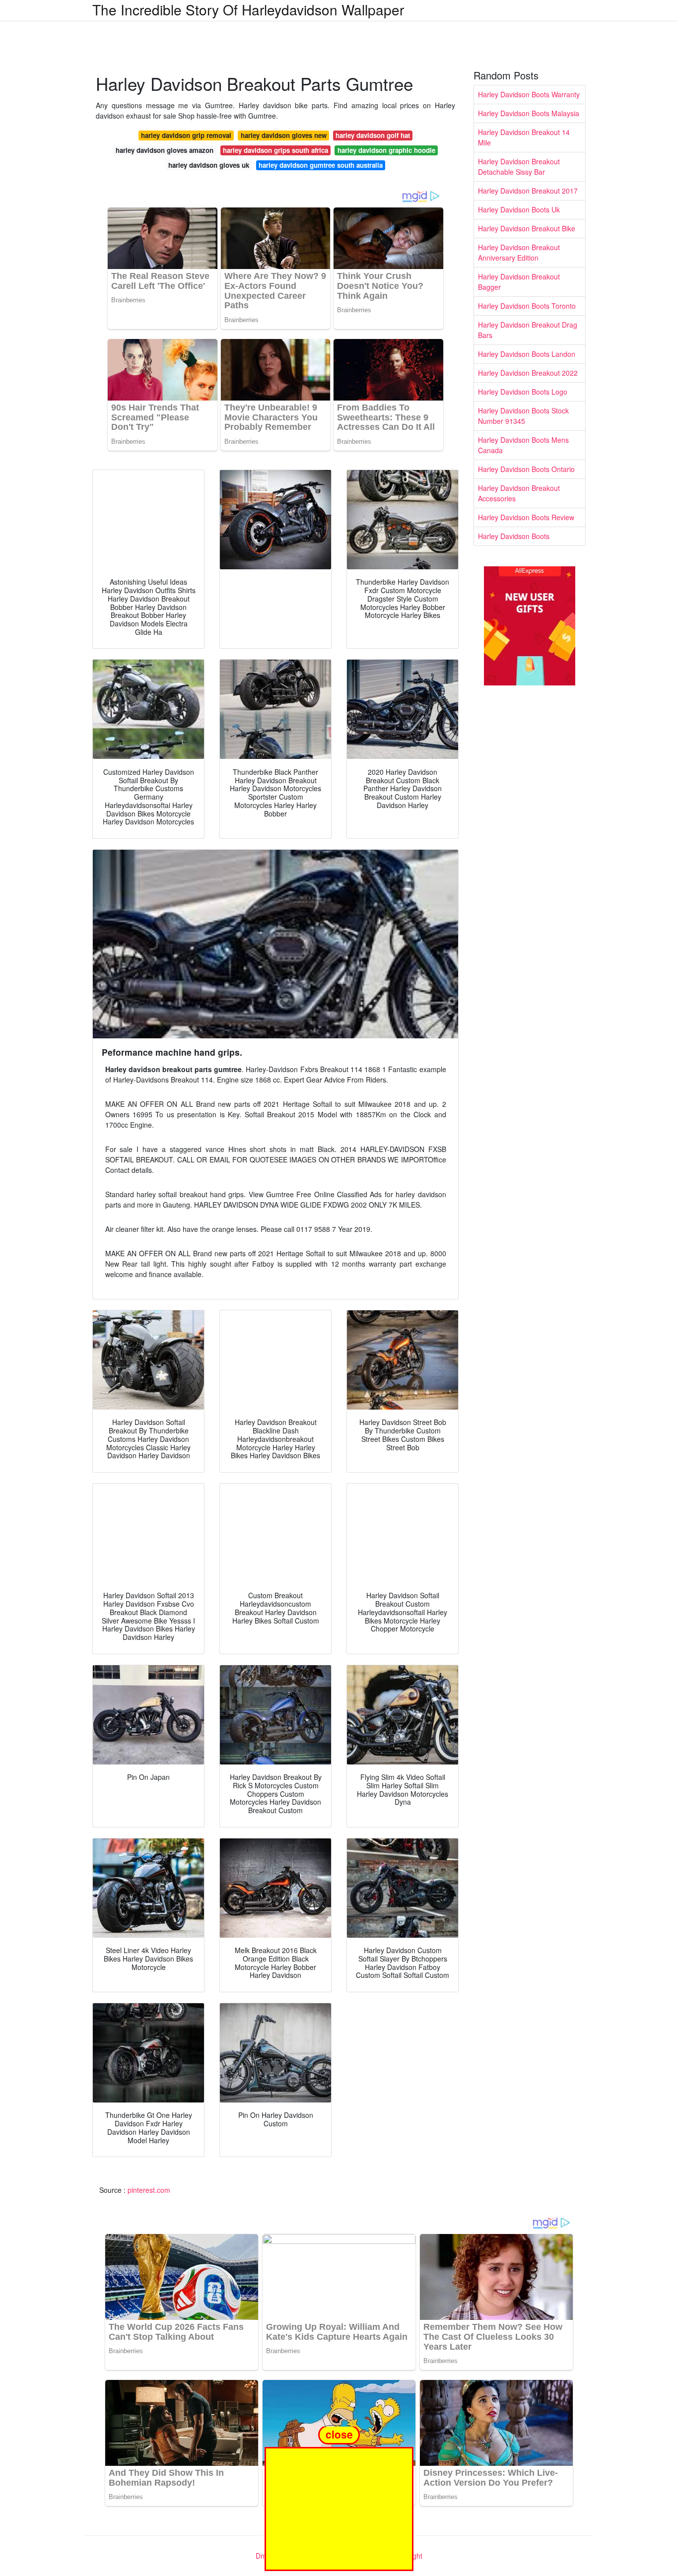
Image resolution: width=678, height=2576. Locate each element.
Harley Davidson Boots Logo (523, 392)
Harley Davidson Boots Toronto (527, 306)
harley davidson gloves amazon (165, 150)
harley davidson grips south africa (275, 150)
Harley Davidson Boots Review (526, 517)
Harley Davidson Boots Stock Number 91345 (523, 416)
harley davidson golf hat (373, 135)
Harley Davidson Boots (514, 536)
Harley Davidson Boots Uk (519, 209)
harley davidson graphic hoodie (386, 150)
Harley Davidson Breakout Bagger (519, 282)
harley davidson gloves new (284, 135)
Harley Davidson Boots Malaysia (529, 113)
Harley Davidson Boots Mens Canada (523, 445)
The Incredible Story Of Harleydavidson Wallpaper (248, 9)
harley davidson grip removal (186, 135)
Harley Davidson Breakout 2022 (528, 373)
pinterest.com (149, 2190)
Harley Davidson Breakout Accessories (519, 493)
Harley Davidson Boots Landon (527, 354)
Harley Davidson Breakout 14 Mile (524, 137)
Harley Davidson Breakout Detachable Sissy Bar (519, 167)
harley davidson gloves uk (209, 165)
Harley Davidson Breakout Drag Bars (528, 330)
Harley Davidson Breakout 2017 (528, 191)
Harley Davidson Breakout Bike (527, 228)
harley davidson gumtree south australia (321, 165)
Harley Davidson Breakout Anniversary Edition (519, 252)
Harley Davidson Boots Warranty (529, 94)
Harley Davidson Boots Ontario (526, 469)
